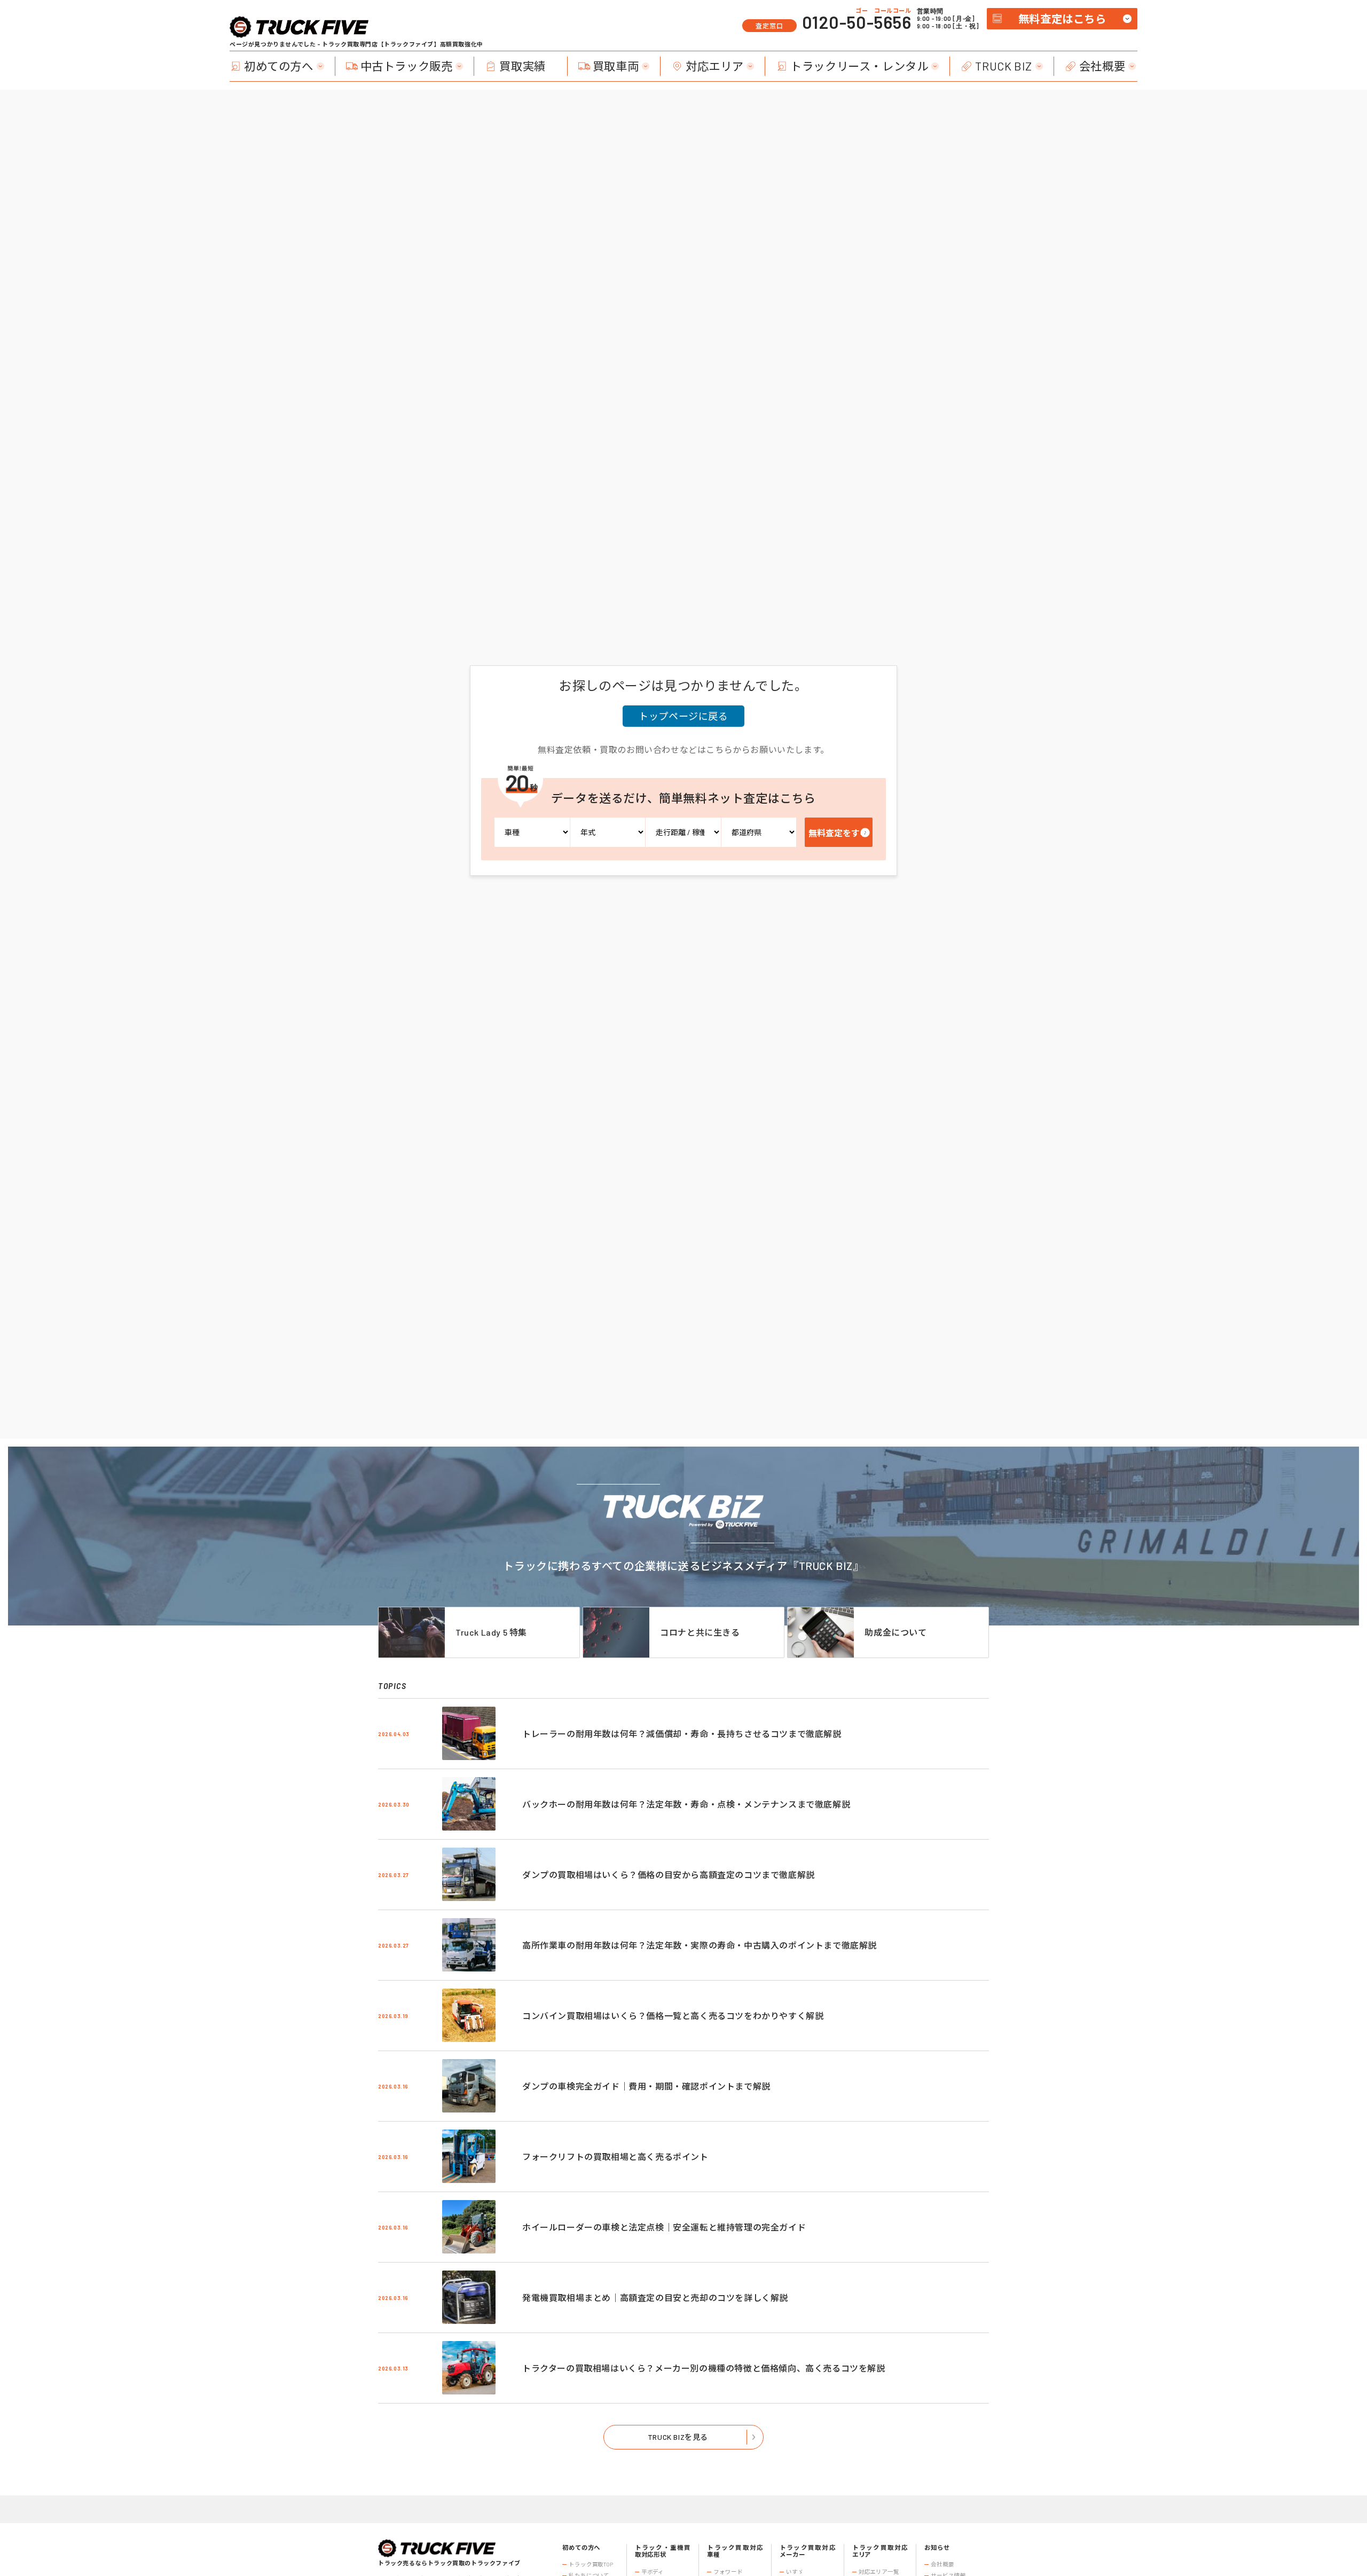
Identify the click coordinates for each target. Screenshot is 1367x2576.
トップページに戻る (683, 716)
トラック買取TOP (591, 2564)
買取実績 (522, 66)
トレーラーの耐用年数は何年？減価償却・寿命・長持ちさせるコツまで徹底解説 (682, 1734)
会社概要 (1102, 66)
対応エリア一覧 (879, 2572)
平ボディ (653, 2572)
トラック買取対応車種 (735, 2551)
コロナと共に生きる (700, 1632)
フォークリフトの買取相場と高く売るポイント (615, 2157)
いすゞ (795, 2572)
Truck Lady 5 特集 (491, 1632)
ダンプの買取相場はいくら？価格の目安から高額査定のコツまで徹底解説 (669, 1875)
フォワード (728, 2572)
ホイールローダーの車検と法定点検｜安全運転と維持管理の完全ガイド (664, 2227)
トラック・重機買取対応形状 (663, 2551)
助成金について (895, 1632)
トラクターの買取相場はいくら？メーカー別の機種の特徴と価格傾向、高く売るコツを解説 (704, 2368)
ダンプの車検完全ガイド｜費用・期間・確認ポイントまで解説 (646, 2086)
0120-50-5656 (857, 22)
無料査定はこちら (1062, 19)
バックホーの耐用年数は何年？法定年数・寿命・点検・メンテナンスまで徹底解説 (686, 1804)
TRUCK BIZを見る (678, 2437)
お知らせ (937, 2547)
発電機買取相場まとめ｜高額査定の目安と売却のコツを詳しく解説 (655, 2298)
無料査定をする (838, 833)
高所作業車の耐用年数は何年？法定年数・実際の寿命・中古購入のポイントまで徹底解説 (700, 1945)
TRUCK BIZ (1003, 66)
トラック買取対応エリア (880, 2551)
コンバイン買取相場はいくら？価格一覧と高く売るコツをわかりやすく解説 (673, 2016)
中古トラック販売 (407, 66)
